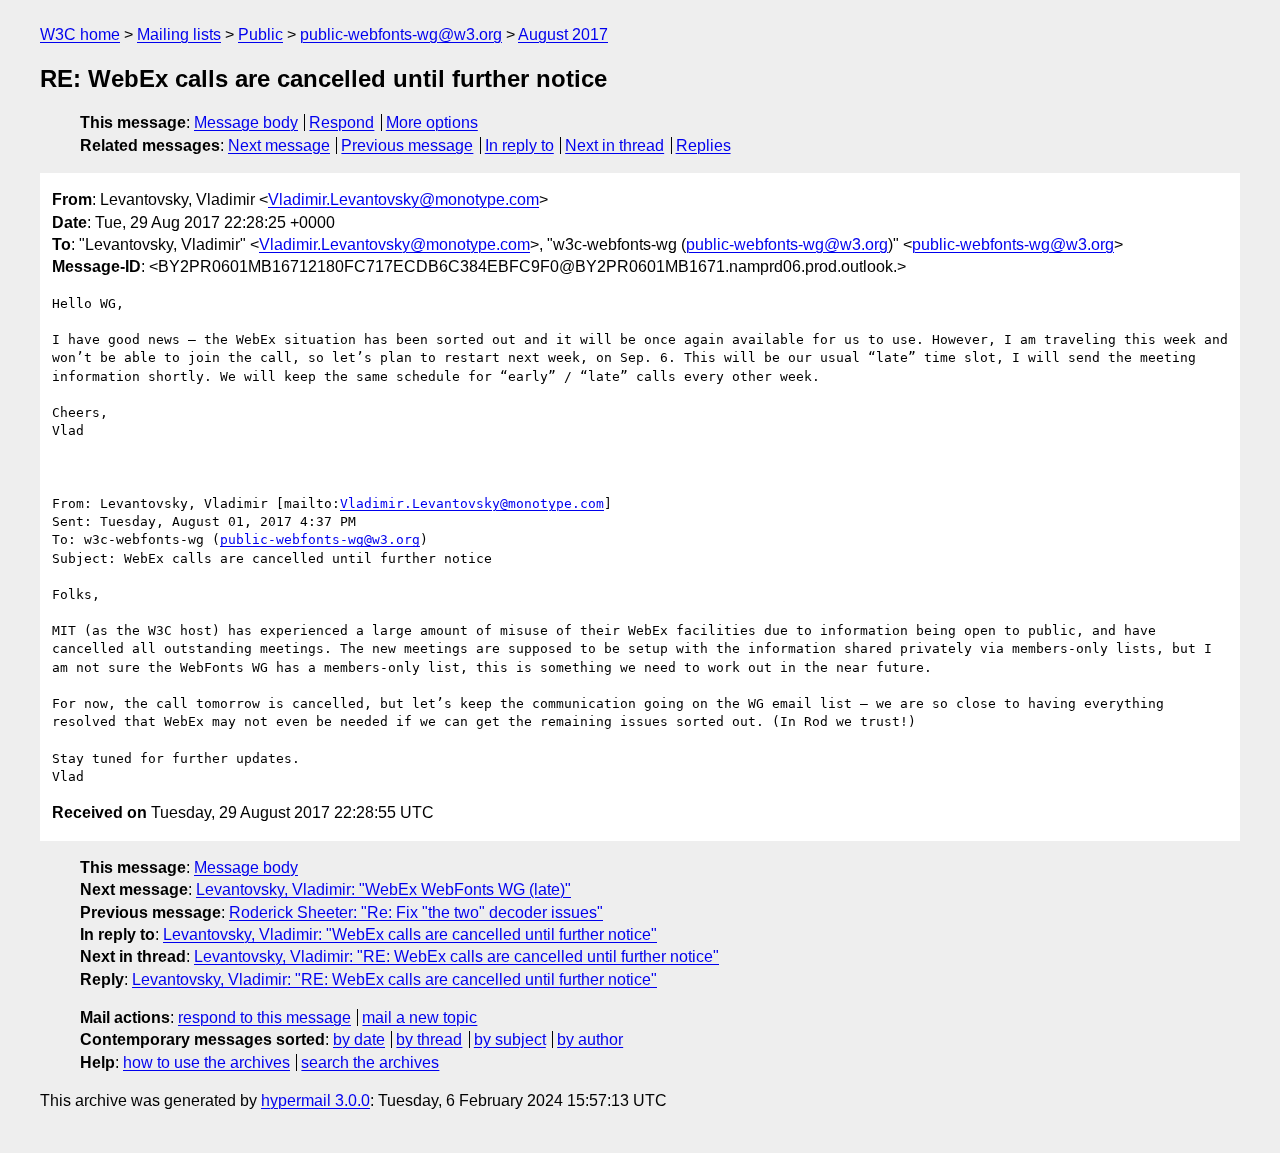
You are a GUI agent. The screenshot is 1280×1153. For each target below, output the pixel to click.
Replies (703, 145)
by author (590, 1039)
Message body (246, 122)
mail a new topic (419, 1017)
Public (260, 34)
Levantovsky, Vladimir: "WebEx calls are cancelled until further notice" (410, 934)
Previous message (407, 145)
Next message (279, 145)
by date (359, 1039)
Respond (341, 122)
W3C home (80, 34)
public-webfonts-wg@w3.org (401, 34)
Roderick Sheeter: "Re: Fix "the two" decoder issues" (416, 912)
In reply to (519, 145)
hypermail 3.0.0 (315, 1100)
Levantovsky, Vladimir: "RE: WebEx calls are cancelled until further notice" (456, 956)
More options (432, 122)
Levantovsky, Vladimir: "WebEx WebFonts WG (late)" (383, 889)
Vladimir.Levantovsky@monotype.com (403, 199)
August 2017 (563, 34)
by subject (510, 1039)
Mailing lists (179, 34)
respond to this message (264, 1017)
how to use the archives (206, 1062)
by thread (429, 1039)
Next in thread (614, 145)
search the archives (370, 1062)
